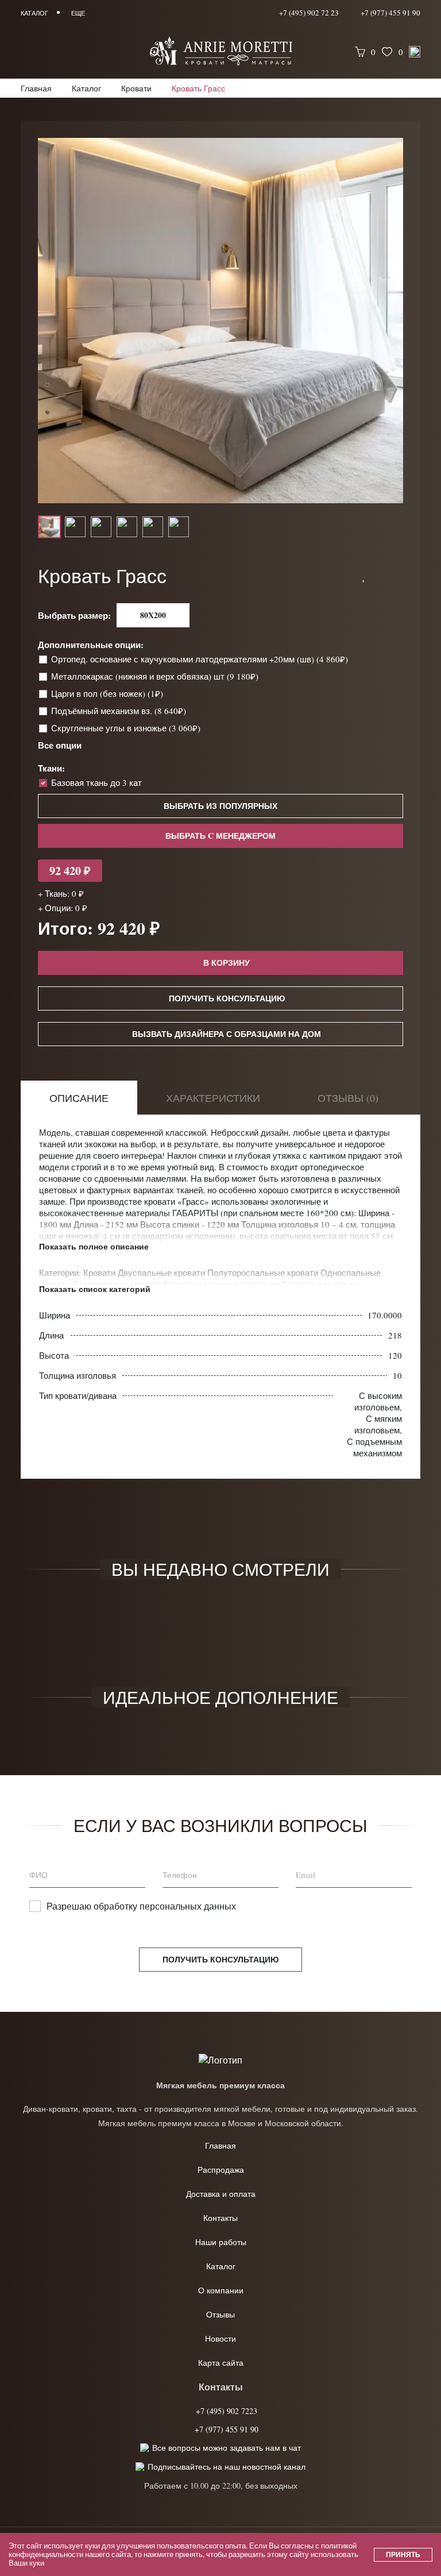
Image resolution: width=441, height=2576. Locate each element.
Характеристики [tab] (213, 1098)
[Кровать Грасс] (220, 321)
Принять (403, 2554)
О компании (221, 2290)
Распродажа (221, 2170)
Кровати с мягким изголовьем (223, 1284)
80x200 (153, 615)
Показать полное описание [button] (94, 1247)
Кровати (100, 1272)
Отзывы (220, 2314)
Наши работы (221, 2242)
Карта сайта (221, 2363)
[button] (364, 576)
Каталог (221, 2266)
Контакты (220, 2218)
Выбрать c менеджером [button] (220, 836)
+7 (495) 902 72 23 (309, 13)
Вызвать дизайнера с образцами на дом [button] (227, 1034)
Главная (220, 2145)
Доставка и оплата (221, 2194)
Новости (220, 2338)
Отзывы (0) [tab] (348, 1098)
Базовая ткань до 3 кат (96, 782)
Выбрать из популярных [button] (220, 806)
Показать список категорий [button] (95, 1289)
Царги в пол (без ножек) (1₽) (108, 693)
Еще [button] (78, 13)
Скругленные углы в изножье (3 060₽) (127, 728)
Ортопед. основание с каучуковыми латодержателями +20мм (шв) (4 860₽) (201, 659)
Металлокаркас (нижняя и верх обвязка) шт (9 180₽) (156, 676)
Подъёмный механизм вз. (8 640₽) (120, 711)
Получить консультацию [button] (227, 998)
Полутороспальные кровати (264, 1272)
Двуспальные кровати (163, 1272)
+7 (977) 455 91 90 (390, 13)
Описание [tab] (79, 1098)
